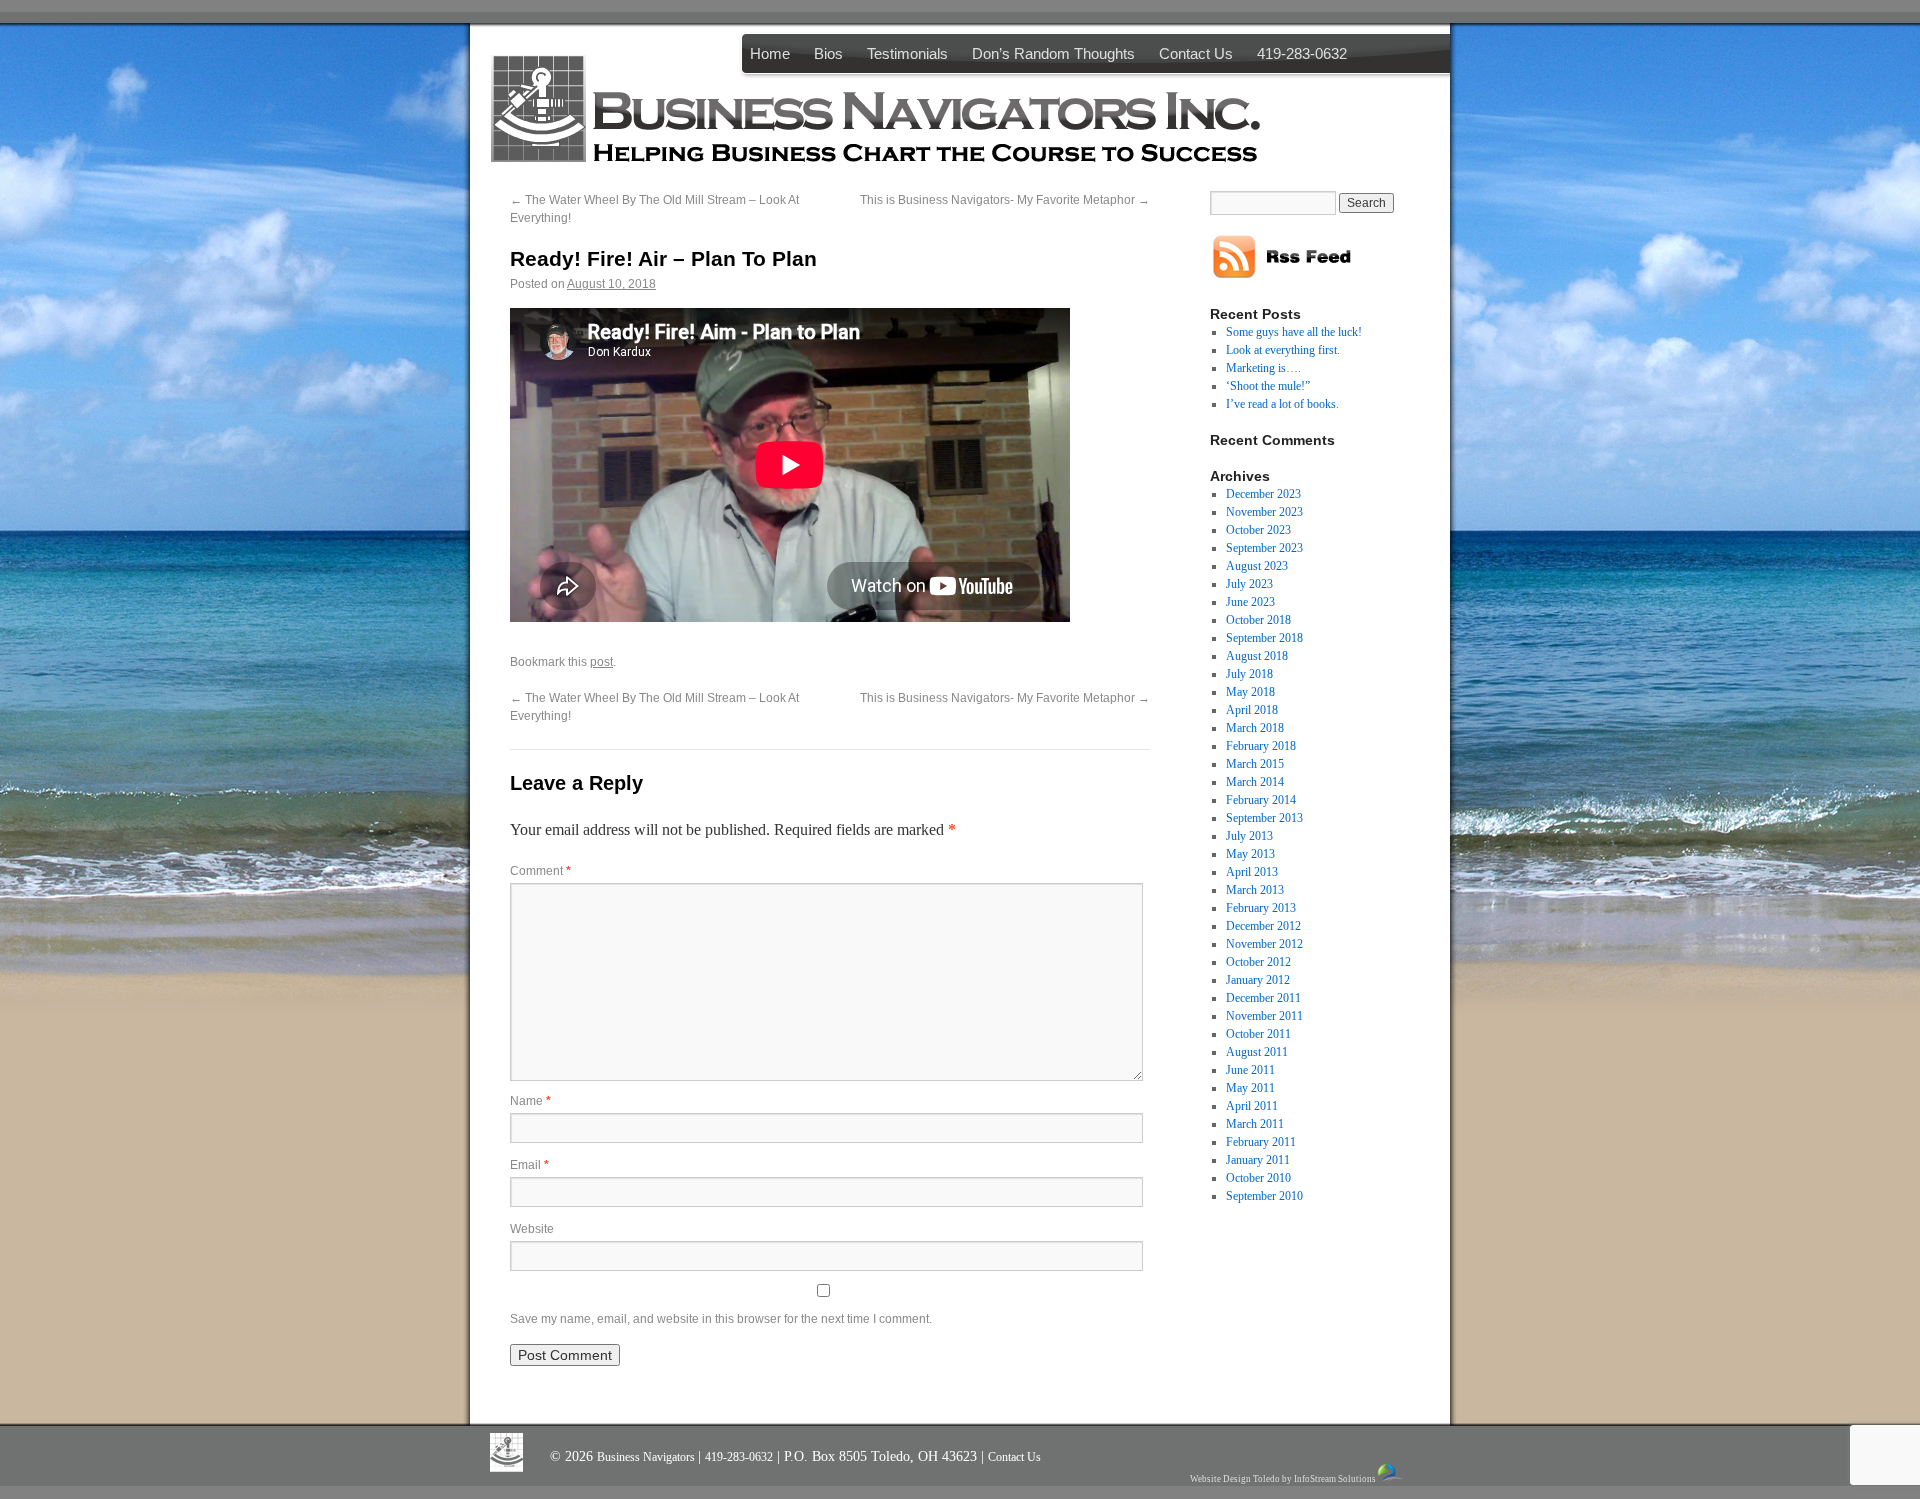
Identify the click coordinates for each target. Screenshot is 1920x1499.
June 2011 (1250, 1070)
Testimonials (907, 53)
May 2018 (1250, 692)
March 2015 (1255, 764)
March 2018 (1255, 728)
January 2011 (1258, 1160)
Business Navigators (647, 1457)
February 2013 (1261, 908)
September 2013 (1264, 818)
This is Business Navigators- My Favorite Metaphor (1005, 200)
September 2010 (1264, 1196)
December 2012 (1263, 926)
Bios (828, 53)
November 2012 (1264, 944)
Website (532, 1229)
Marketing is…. (1263, 368)
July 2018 (1249, 674)
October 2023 (1258, 530)
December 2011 (1263, 998)
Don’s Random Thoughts (1053, 53)
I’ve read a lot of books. (1282, 404)
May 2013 (1250, 854)
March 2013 (1255, 890)
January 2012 (1258, 980)
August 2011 (1257, 1052)
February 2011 (1261, 1142)
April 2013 (1252, 872)
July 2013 (1249, 836)
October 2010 (1258, 1178)
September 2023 (1264, 548)
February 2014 (1261, 800)
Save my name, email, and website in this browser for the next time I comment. (721, 1319)
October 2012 (1258, 962)
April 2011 (1252, 1106)
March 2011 (1255, 1124)
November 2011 (1264, 1016)
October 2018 (1258, 620)
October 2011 (1258, 1034)
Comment (540, 871)
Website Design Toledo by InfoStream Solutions (1283, 1479)
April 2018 (1252, 710)
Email (529, 1165)
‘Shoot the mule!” (1268, 386)
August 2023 (1257, 566)
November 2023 (1264, 512)
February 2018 (1261, 746)
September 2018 (1264, 638)
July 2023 (1249, 584)
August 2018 (1257, 656)
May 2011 (1250, 1088)
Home (770, 53)
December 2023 (1263, 494)
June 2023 (1250, 602)
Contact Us (1196, 53)
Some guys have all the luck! (1294, 332)
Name (530, 1101)
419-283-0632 (1302, 53)
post (601, 662)
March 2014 (1255, 782)
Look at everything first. (1283, 350)
